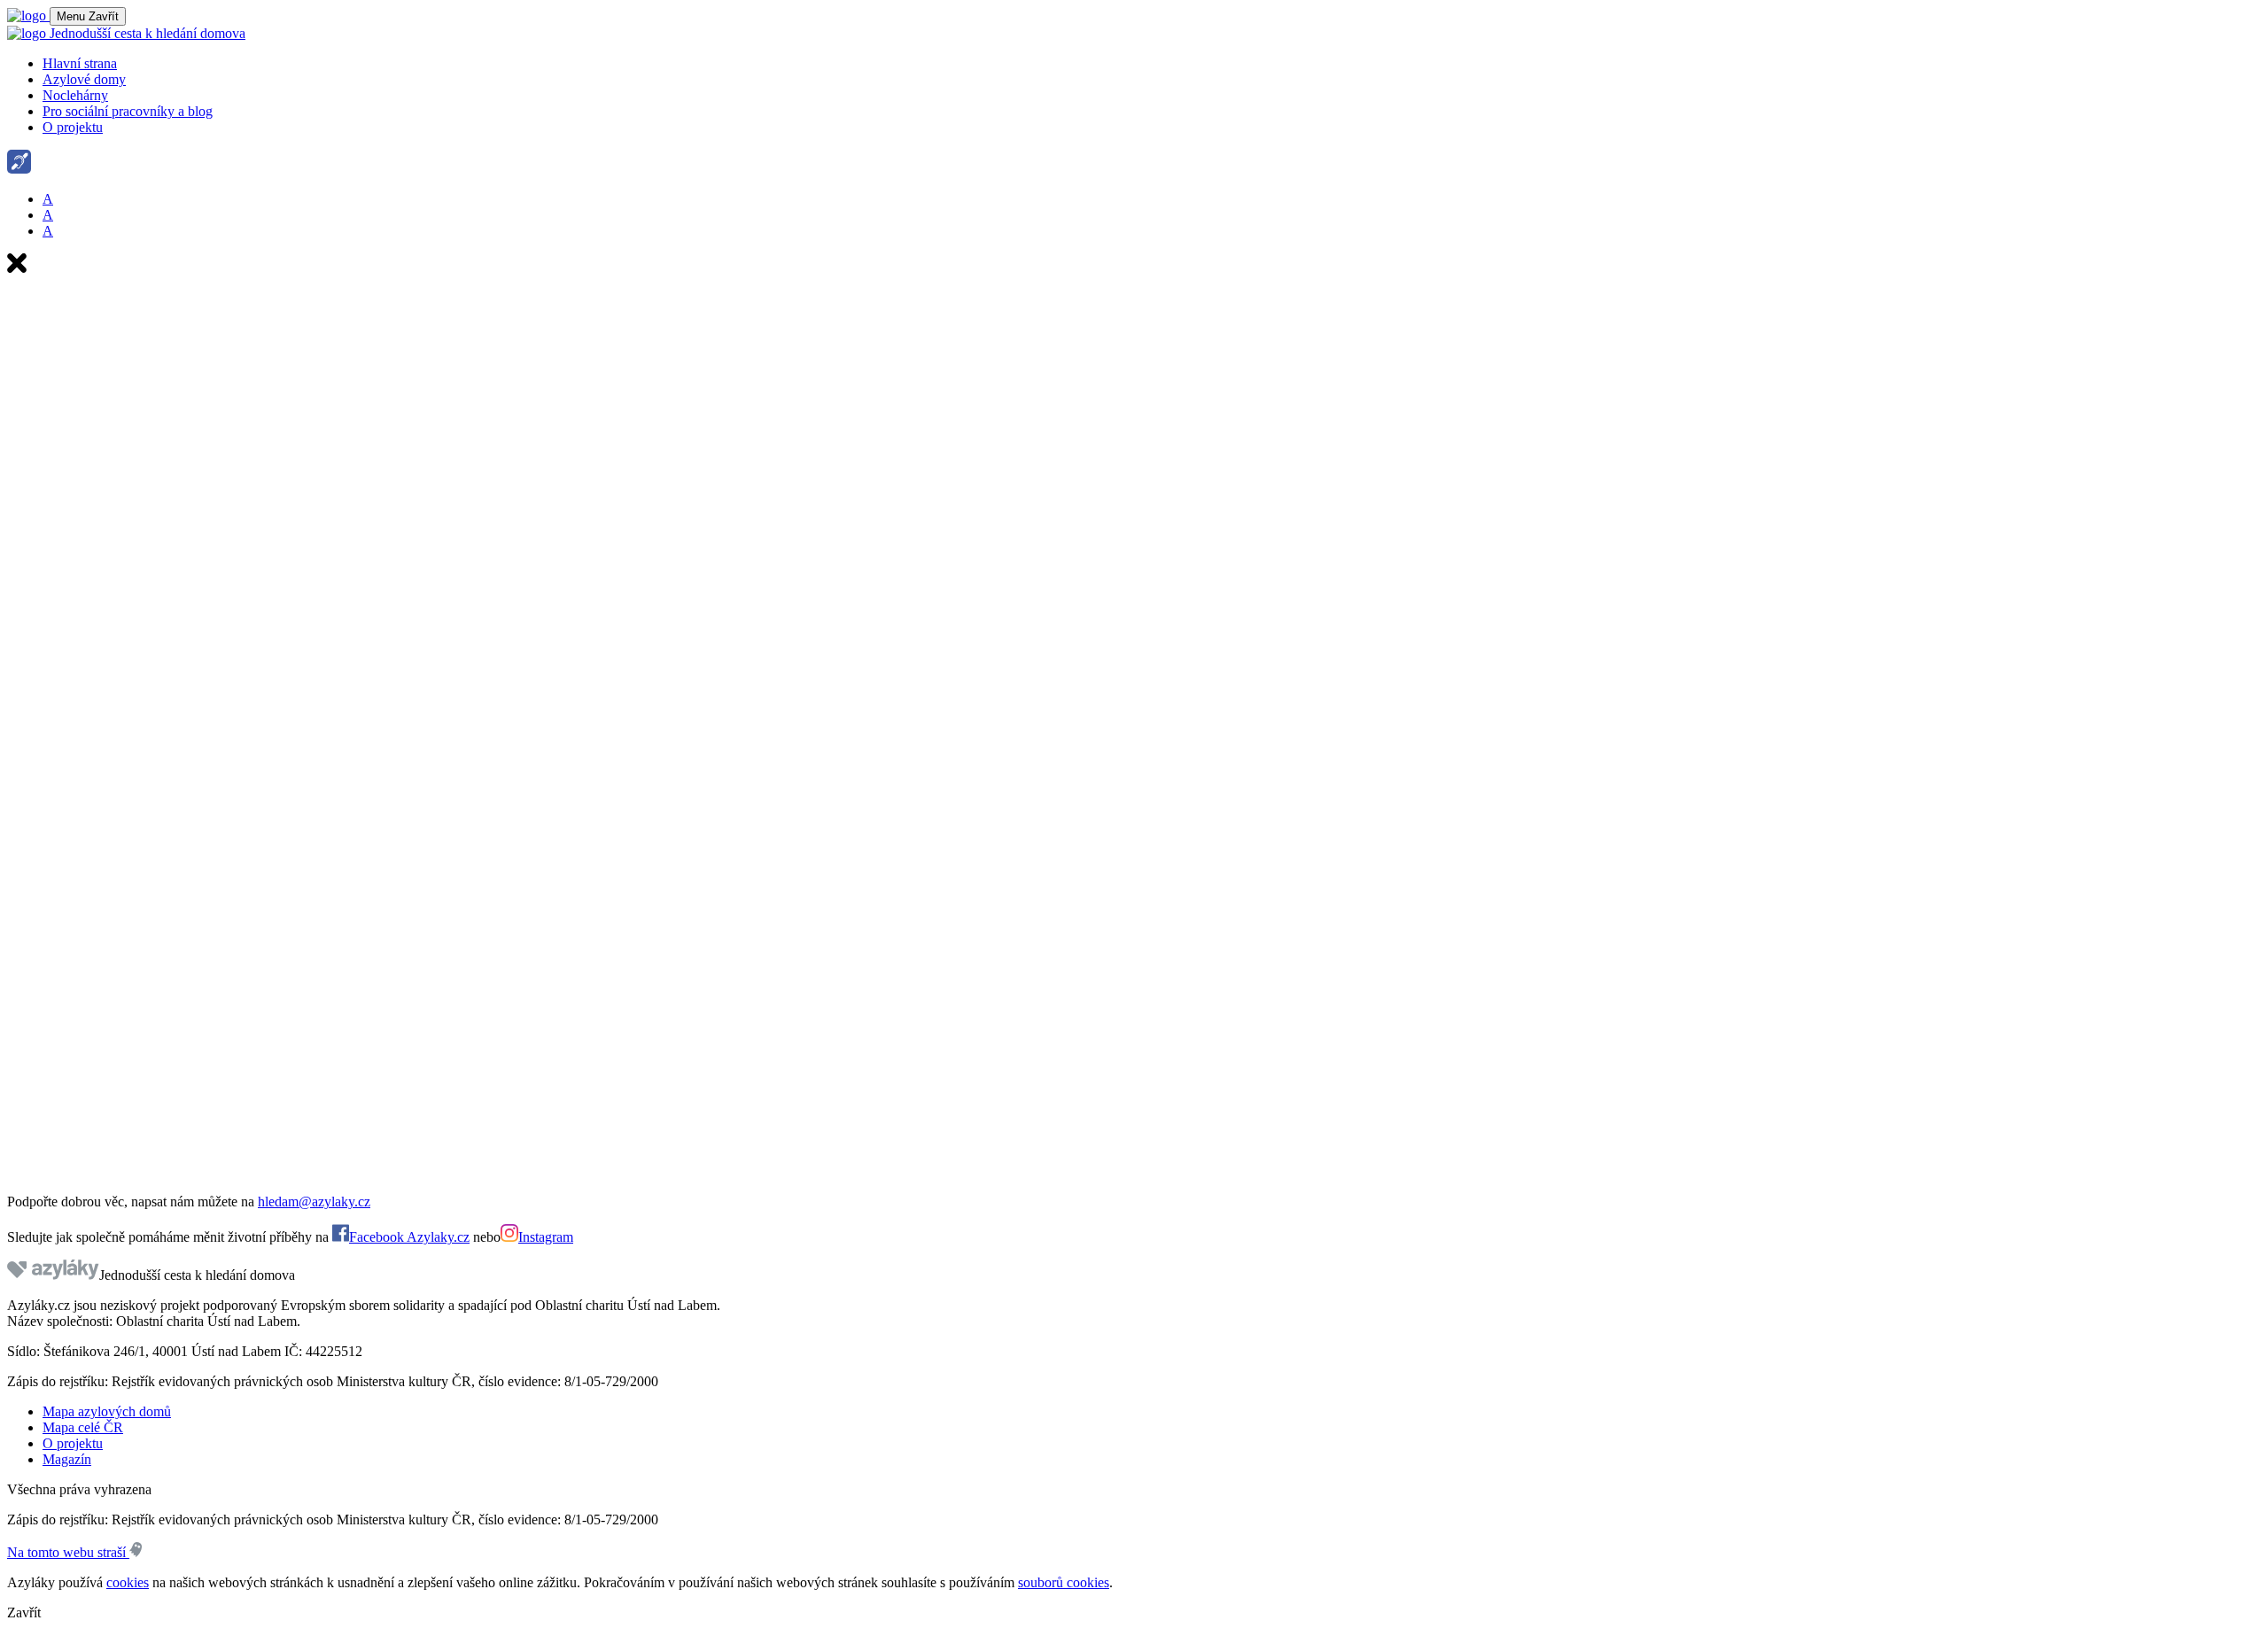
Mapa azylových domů (107, 1411)
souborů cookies (1064, 1582)
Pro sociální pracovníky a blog (128, 111)
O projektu (73, 127)
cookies (128, 1582)
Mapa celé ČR (83, 1427)
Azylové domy (84, 79)
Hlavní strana (80, 63)
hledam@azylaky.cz (314, 1202)
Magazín (67, 1459)
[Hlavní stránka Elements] (28, 16)
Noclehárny (75, 95)
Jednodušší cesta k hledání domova (146, 33)
